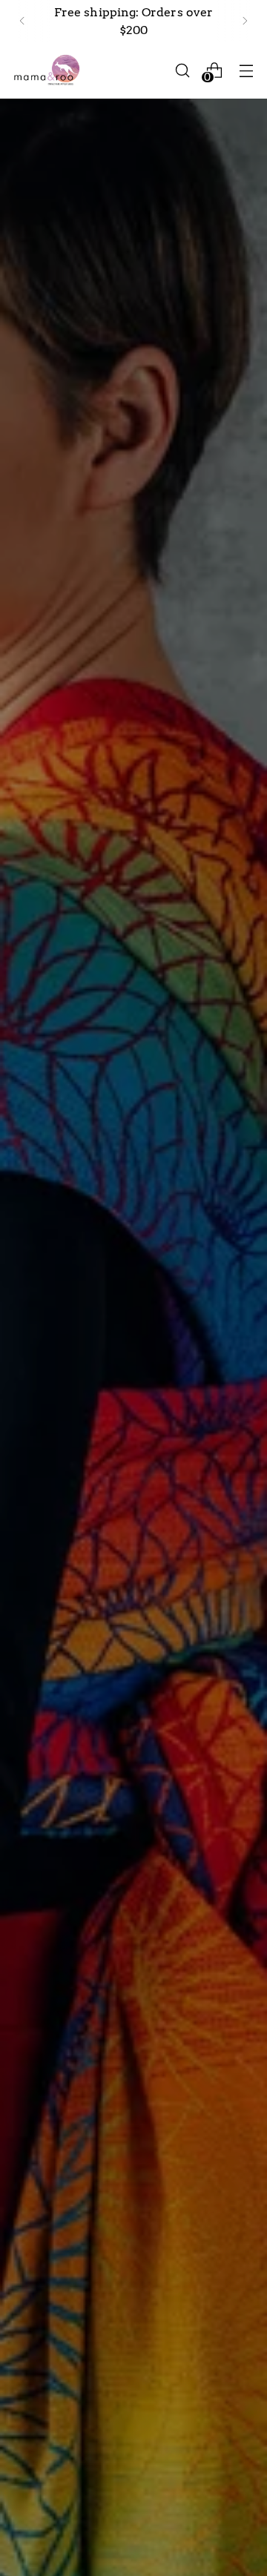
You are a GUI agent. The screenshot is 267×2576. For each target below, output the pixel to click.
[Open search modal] (182, 70)
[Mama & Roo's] (47, 70)
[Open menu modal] (246, 70)
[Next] (245, 21)
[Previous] (22, 21)
